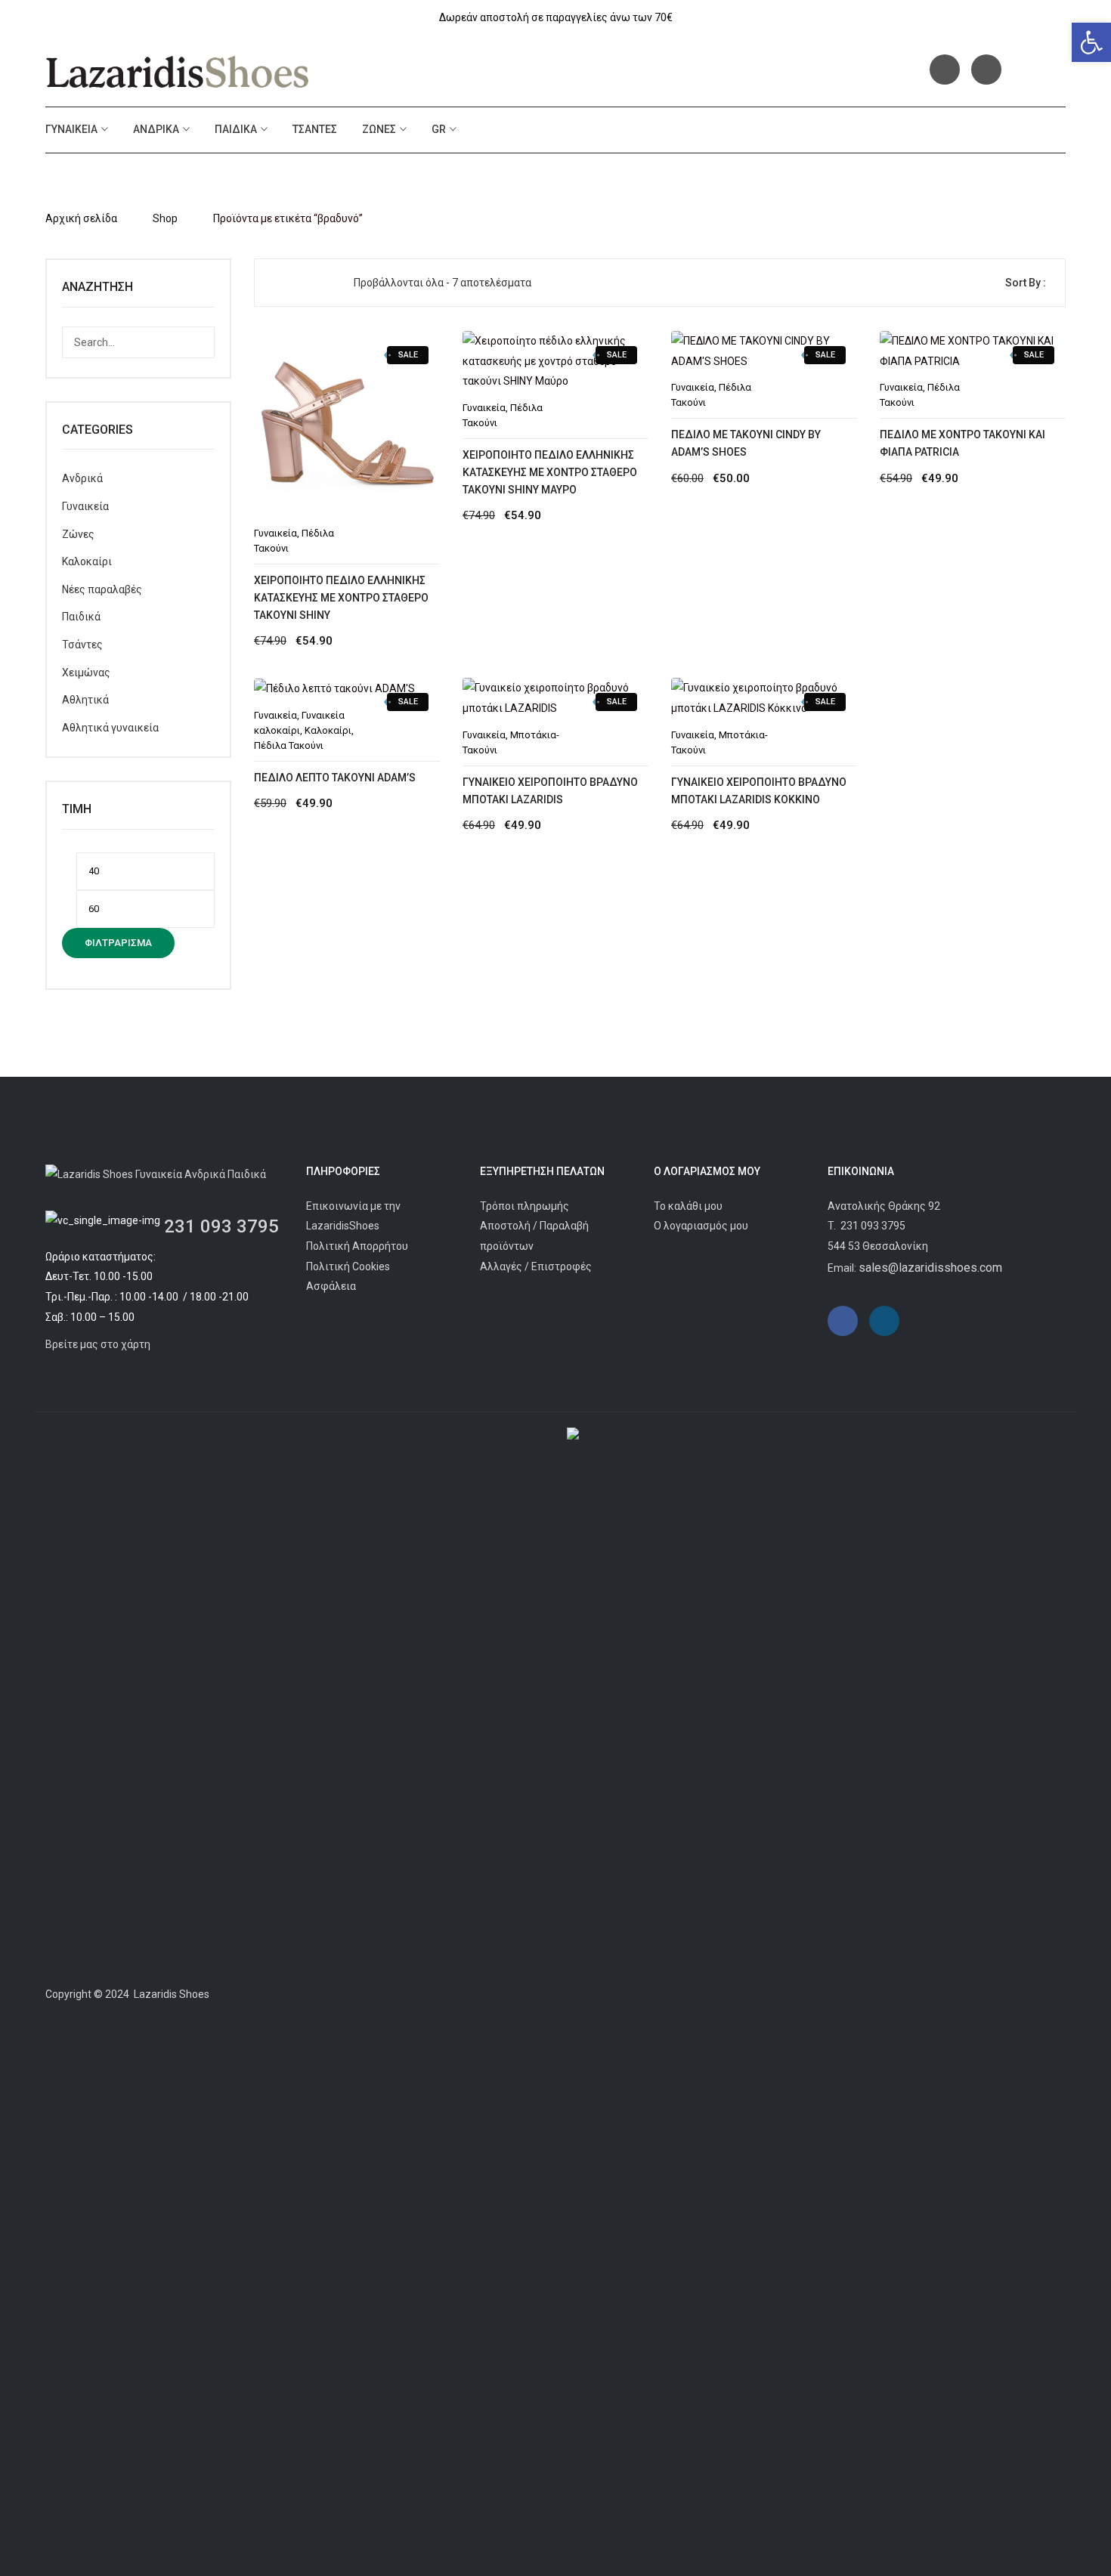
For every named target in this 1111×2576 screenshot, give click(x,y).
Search (199, 342)
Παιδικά (236, 129)
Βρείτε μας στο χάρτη (98, 1344)
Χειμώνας (86, 673)
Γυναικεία (71, 129)
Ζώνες (379, 129)
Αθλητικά (85, 700)
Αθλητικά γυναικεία (110, 728)
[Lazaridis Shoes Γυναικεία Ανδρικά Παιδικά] (178, 72)
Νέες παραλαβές (102, 589)
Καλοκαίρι (87, 561)
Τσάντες (315, 129)
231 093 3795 (221, 1226)
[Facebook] (945, 70)
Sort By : (1026, 283)
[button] (1091, 42)
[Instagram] (986, 70)
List (303, 283)
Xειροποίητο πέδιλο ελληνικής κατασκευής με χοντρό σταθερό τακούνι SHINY (341, 598)
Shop (165, 218)
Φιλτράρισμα (118, 943)
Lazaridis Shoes (170, 1994)
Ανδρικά (156, 129)
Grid (278, 283)
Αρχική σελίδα (81, 218)
